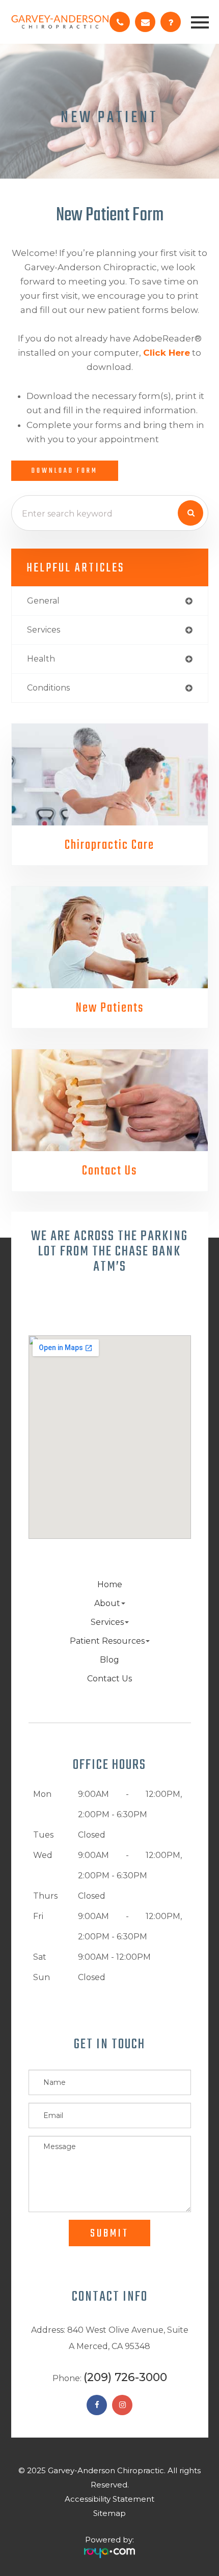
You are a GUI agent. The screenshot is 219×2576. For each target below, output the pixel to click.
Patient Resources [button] (107, 1641)
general (43, 601)
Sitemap (109, 2513)
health (41, 659)
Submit (109, 2234)
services (44, 630)
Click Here (167, 353)
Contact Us (109, 1171)
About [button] (107, 1603)
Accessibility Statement (109, 2499)
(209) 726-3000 (125, 2377)
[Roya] (109, 2549)
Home (110, 1584)
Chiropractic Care (109, 845)
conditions (48, 688)
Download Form (65, 471)
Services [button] (107, 1622)
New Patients (110, 1008)
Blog (109, 1660)
